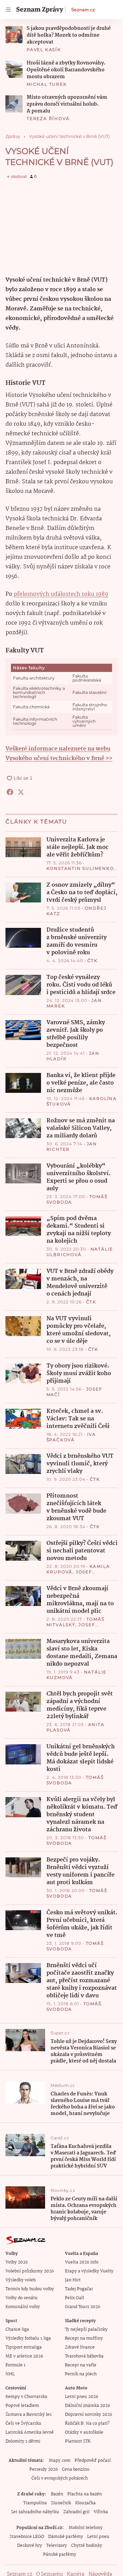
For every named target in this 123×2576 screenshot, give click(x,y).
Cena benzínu (76, 2469)
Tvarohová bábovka (84, 2356)
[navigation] (8, 10)
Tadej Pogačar (79, 2289)
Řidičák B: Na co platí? (87, 2424)
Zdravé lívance (80, 2347)
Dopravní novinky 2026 (88, 2415)
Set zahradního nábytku (35, 2512)
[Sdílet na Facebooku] (10, 792)
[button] (14, 35)
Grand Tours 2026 (83, 2307)
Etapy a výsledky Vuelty (89, 2271)
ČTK (93, 961)
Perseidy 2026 (44, 2469)
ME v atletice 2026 (24, 2356)
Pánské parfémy (60, 2555)
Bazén (57, 2494)
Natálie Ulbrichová (80, 1252)
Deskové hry (30, 2546)
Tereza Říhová (48, 119)
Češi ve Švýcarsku (23, 2424)
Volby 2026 (17, 2262)
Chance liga (17, 2330)
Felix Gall (74, 2298)
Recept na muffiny (84, 2338)
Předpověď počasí (93, 2461)
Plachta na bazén (85, 2494)
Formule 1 (15, 2365)
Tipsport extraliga (24, 2347)
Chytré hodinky (87, 2546)
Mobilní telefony (86, 2528)
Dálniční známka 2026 (87, 2406)
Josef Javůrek (69, 1575)
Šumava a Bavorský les (29, 2415)
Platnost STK (78, 2441)
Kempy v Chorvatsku (26, 2397)
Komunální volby (23, 2307)
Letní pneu (98, 2537)
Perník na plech (81, 2374)
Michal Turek (47, 84)
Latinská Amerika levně (30, 2432)
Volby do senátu (22, 2298)
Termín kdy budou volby (30, 2289)
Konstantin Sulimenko (80, 868)
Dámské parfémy (66, 2537)
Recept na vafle (81, 2365)
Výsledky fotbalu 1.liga (28, 2338)
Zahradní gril (76, 2512)
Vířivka (101, 2512)
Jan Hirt (73, 2280)
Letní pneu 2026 (81, 2397)
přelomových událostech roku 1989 (61, 594)
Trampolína (35, 2503)
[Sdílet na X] (21, 792)
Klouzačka (85, 2503)
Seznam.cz (83, 10)
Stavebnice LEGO (27, 2537)
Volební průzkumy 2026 (30, 2271)
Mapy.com (60, 2461)
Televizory (57, 2546)
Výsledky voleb (20, 2280)
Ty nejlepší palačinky (86, 2330)
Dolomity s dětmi (23, 2441)
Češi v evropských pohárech (60, 2478)
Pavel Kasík (44, 50)
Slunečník (61, 2503)
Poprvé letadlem (22, 2406)
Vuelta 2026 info (82, 2262)
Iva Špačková (71, 1437)
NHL (10, 2374)
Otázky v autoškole (84, 2432)
